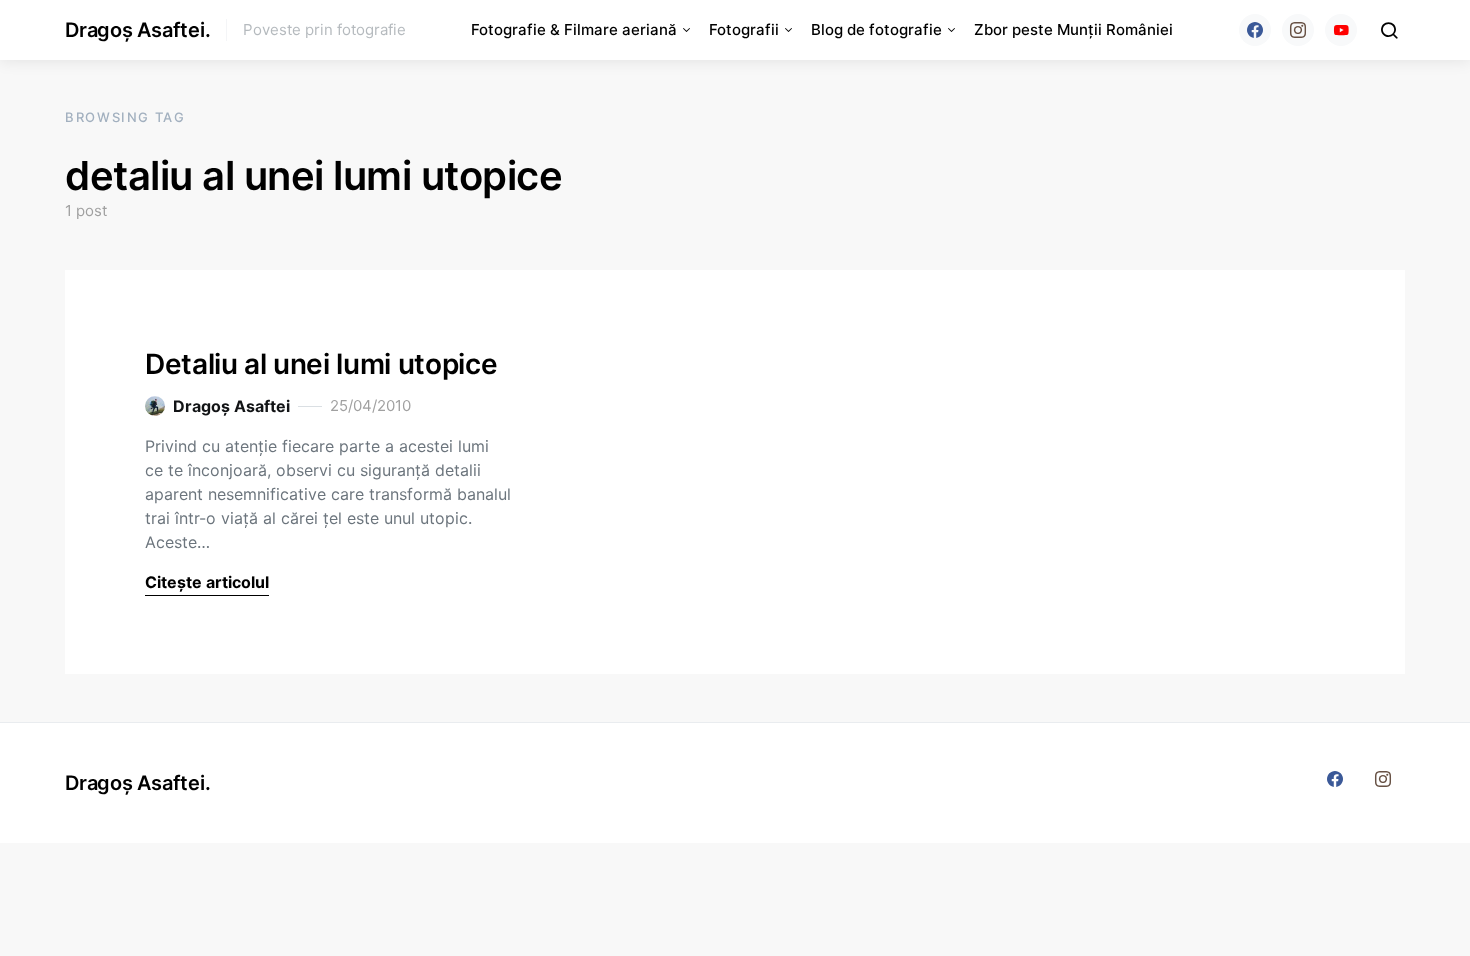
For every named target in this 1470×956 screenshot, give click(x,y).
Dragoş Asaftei (231, 406)
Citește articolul (207, 582)
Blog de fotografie (876, 29)
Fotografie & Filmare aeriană (574, 29)
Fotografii (744, 29)
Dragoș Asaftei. (137, 30)
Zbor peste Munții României (1073, 29)
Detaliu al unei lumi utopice (321, 364)
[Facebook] (1255, 30)
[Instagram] (1298, 30)
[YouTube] (1341, 30)
